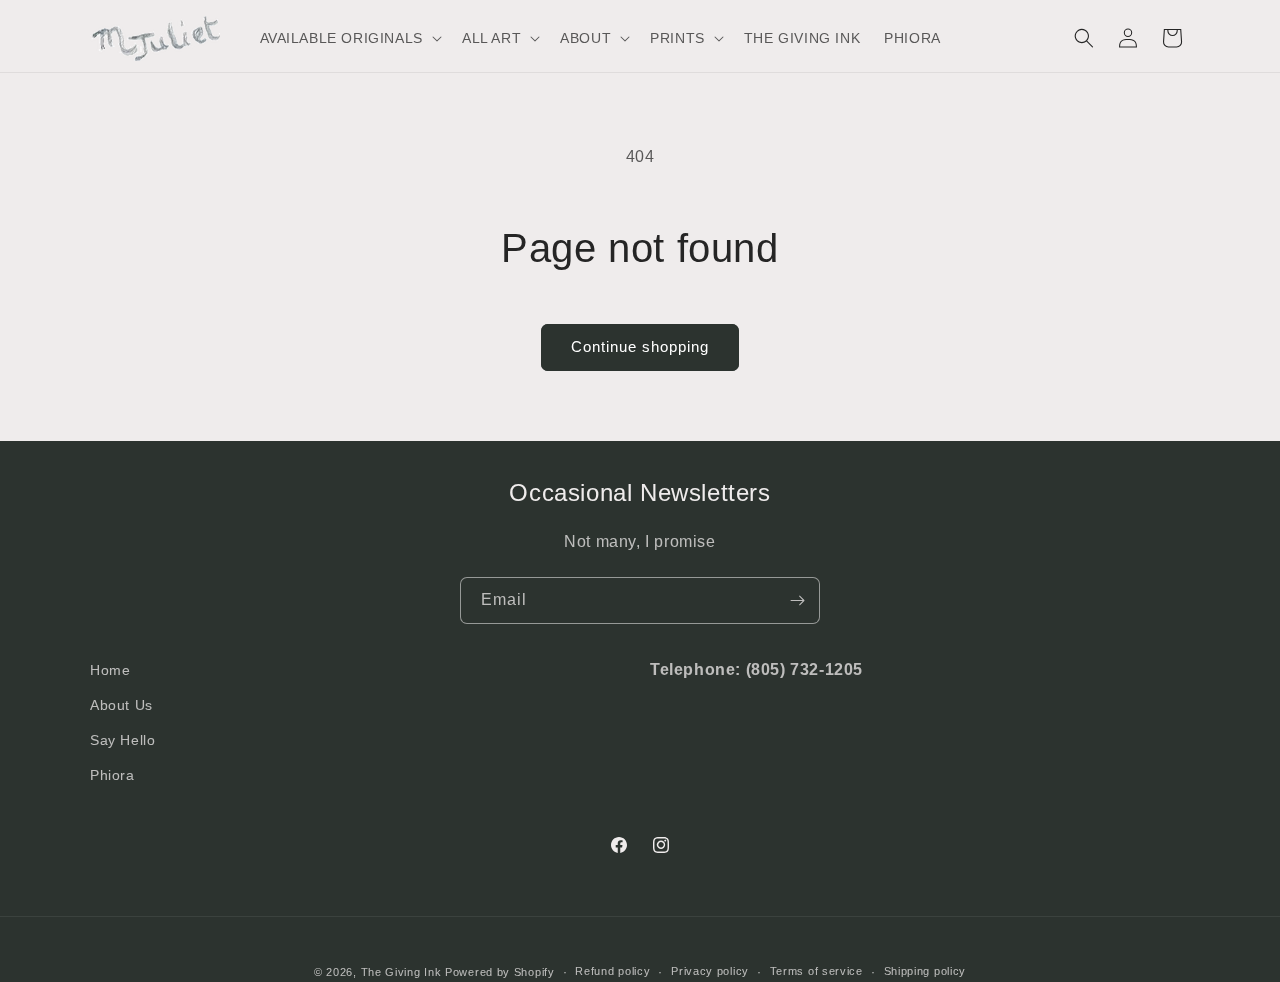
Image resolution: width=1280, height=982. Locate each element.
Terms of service (816, 971)
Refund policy (612, 971)
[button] (349, 38)
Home (110, 670)
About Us (121, 705)
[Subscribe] (797, 600)
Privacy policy (710, 971)
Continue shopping (640, 346)
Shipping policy (925, 971)
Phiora (112, 775)
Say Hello (122, 740)
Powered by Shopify (500, 972)
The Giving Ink (401, 972)
